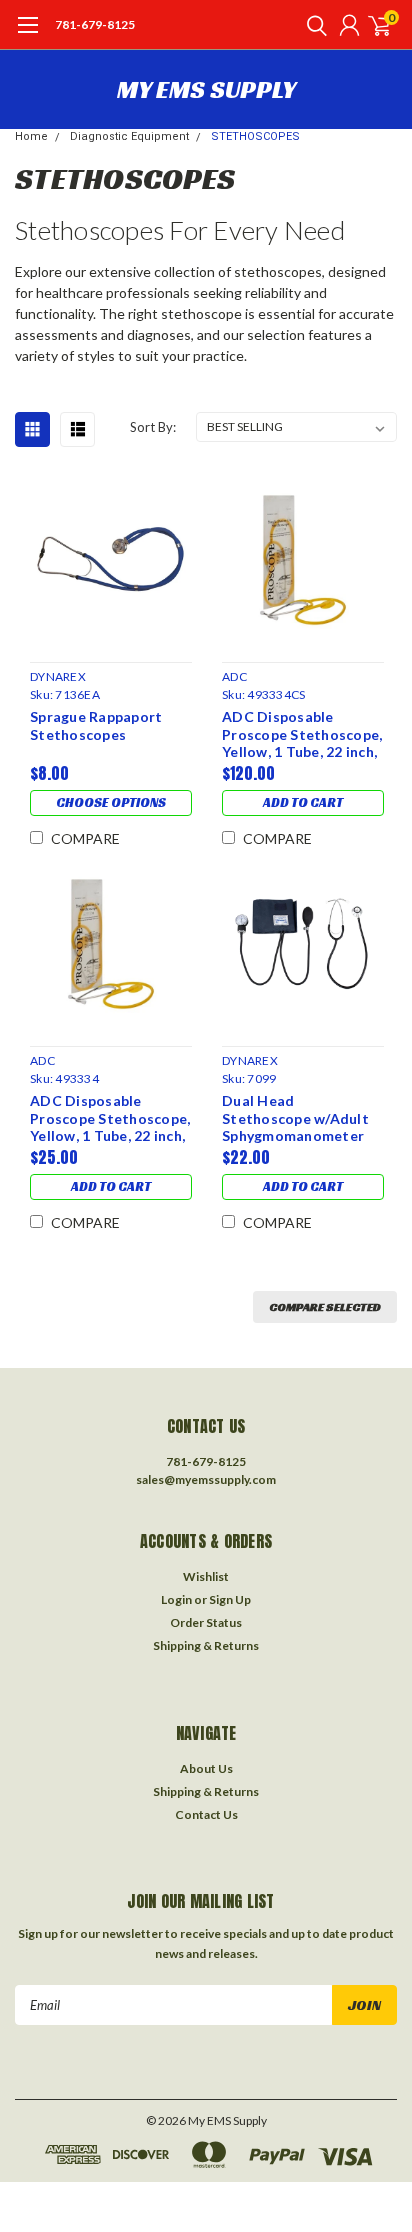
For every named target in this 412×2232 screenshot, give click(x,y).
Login (176, 1599)
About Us (206, 1768)
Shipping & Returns (206, 1645)
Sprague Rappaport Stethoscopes (96, 725)
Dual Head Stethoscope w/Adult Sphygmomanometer (295, 1118)
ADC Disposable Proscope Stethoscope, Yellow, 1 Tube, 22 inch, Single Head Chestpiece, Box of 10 (110, 1118)
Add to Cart (303, 802)
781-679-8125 (95, 24)
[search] (312, 25)
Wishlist (206, 1576)
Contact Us (206, 1814)
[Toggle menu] (27, 35)
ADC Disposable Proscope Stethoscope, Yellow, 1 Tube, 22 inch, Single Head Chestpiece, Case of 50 (302, 734)
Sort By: (153, 427)
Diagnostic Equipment (129, 136)
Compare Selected (325, 1306)
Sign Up (230, 1599)
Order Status (206, 1622)
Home (31, 136)
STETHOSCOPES (255, 136)
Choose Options (111, 802)
